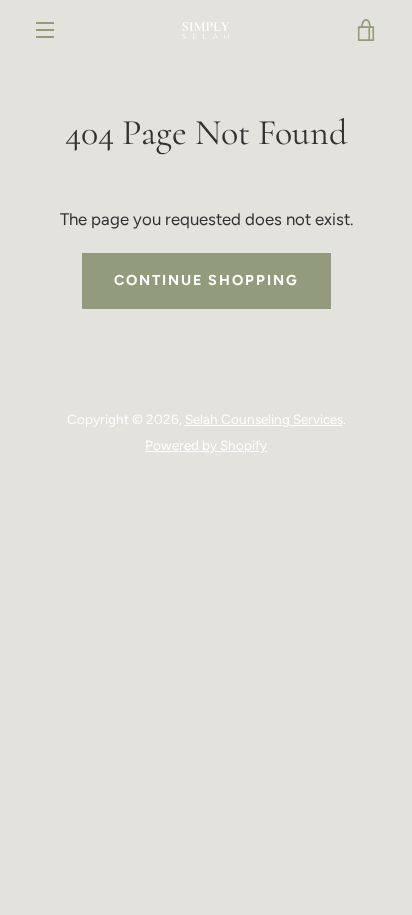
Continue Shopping (206, 280)
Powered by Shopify (206, 445)
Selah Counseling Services (264, 419)
